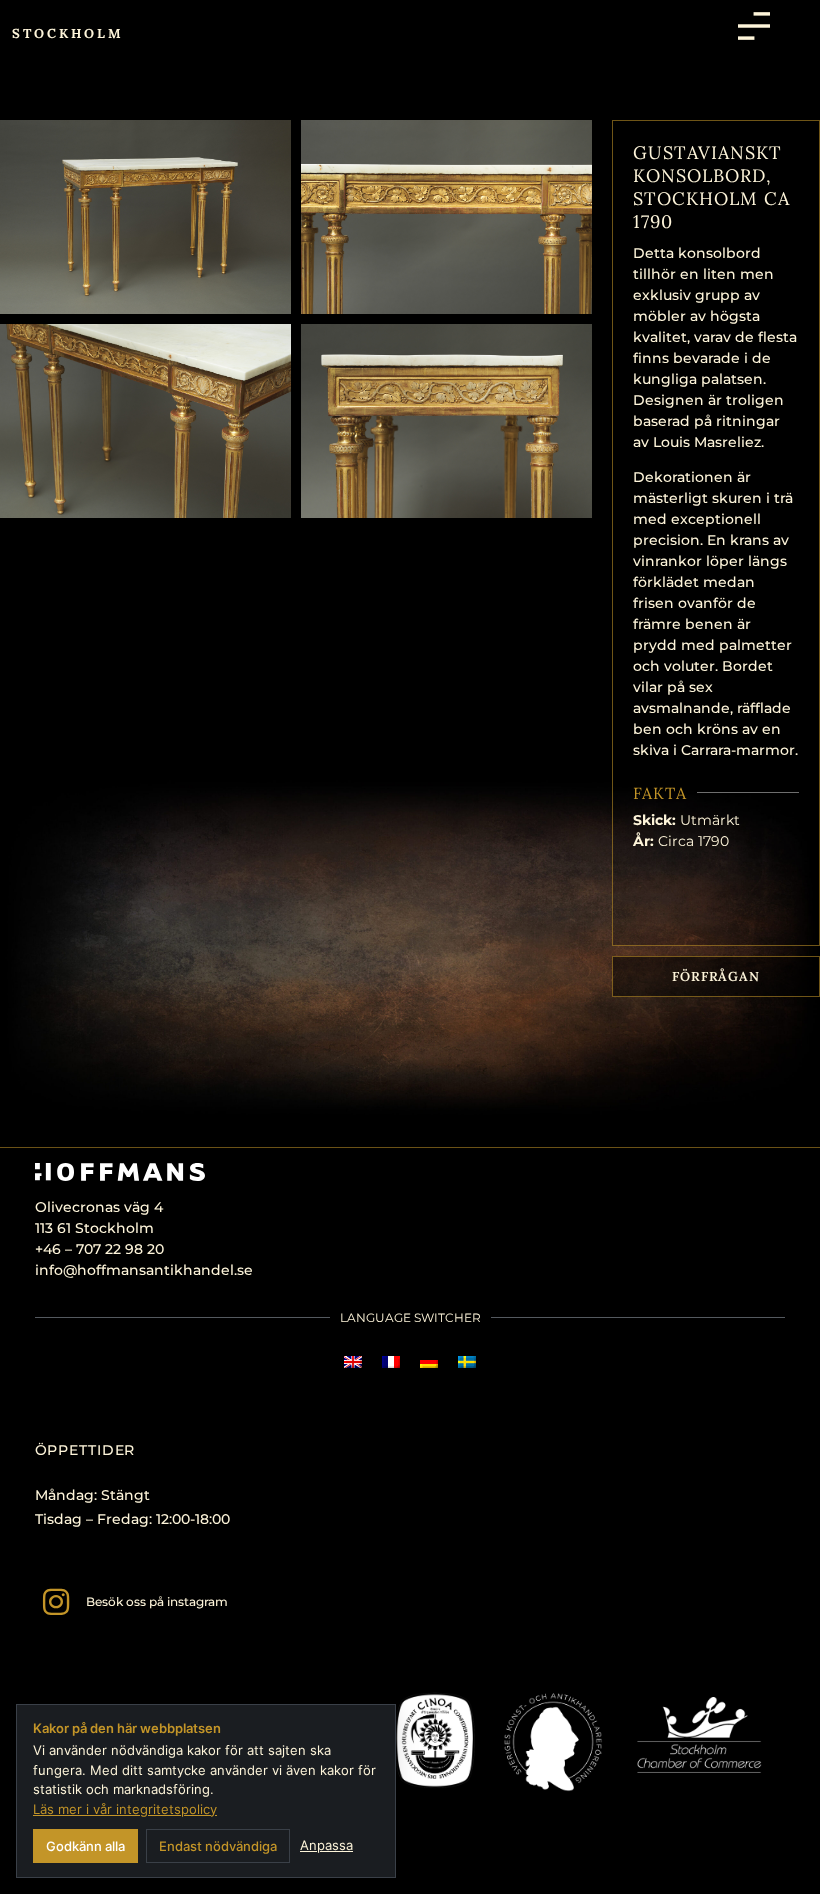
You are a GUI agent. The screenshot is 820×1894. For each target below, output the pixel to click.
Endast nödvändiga (218, 1846)
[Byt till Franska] (391, 1361)
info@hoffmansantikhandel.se (144, 1270)
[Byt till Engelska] (353, 1361)
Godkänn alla (85, 1846)
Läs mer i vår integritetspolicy (125, 1809)
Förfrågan (715, 976)
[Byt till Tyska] (429, 1361)
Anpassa (326, 1845)
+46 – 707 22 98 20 (99, 1249)
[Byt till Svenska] (467, 1361)
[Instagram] (56, 1602)
